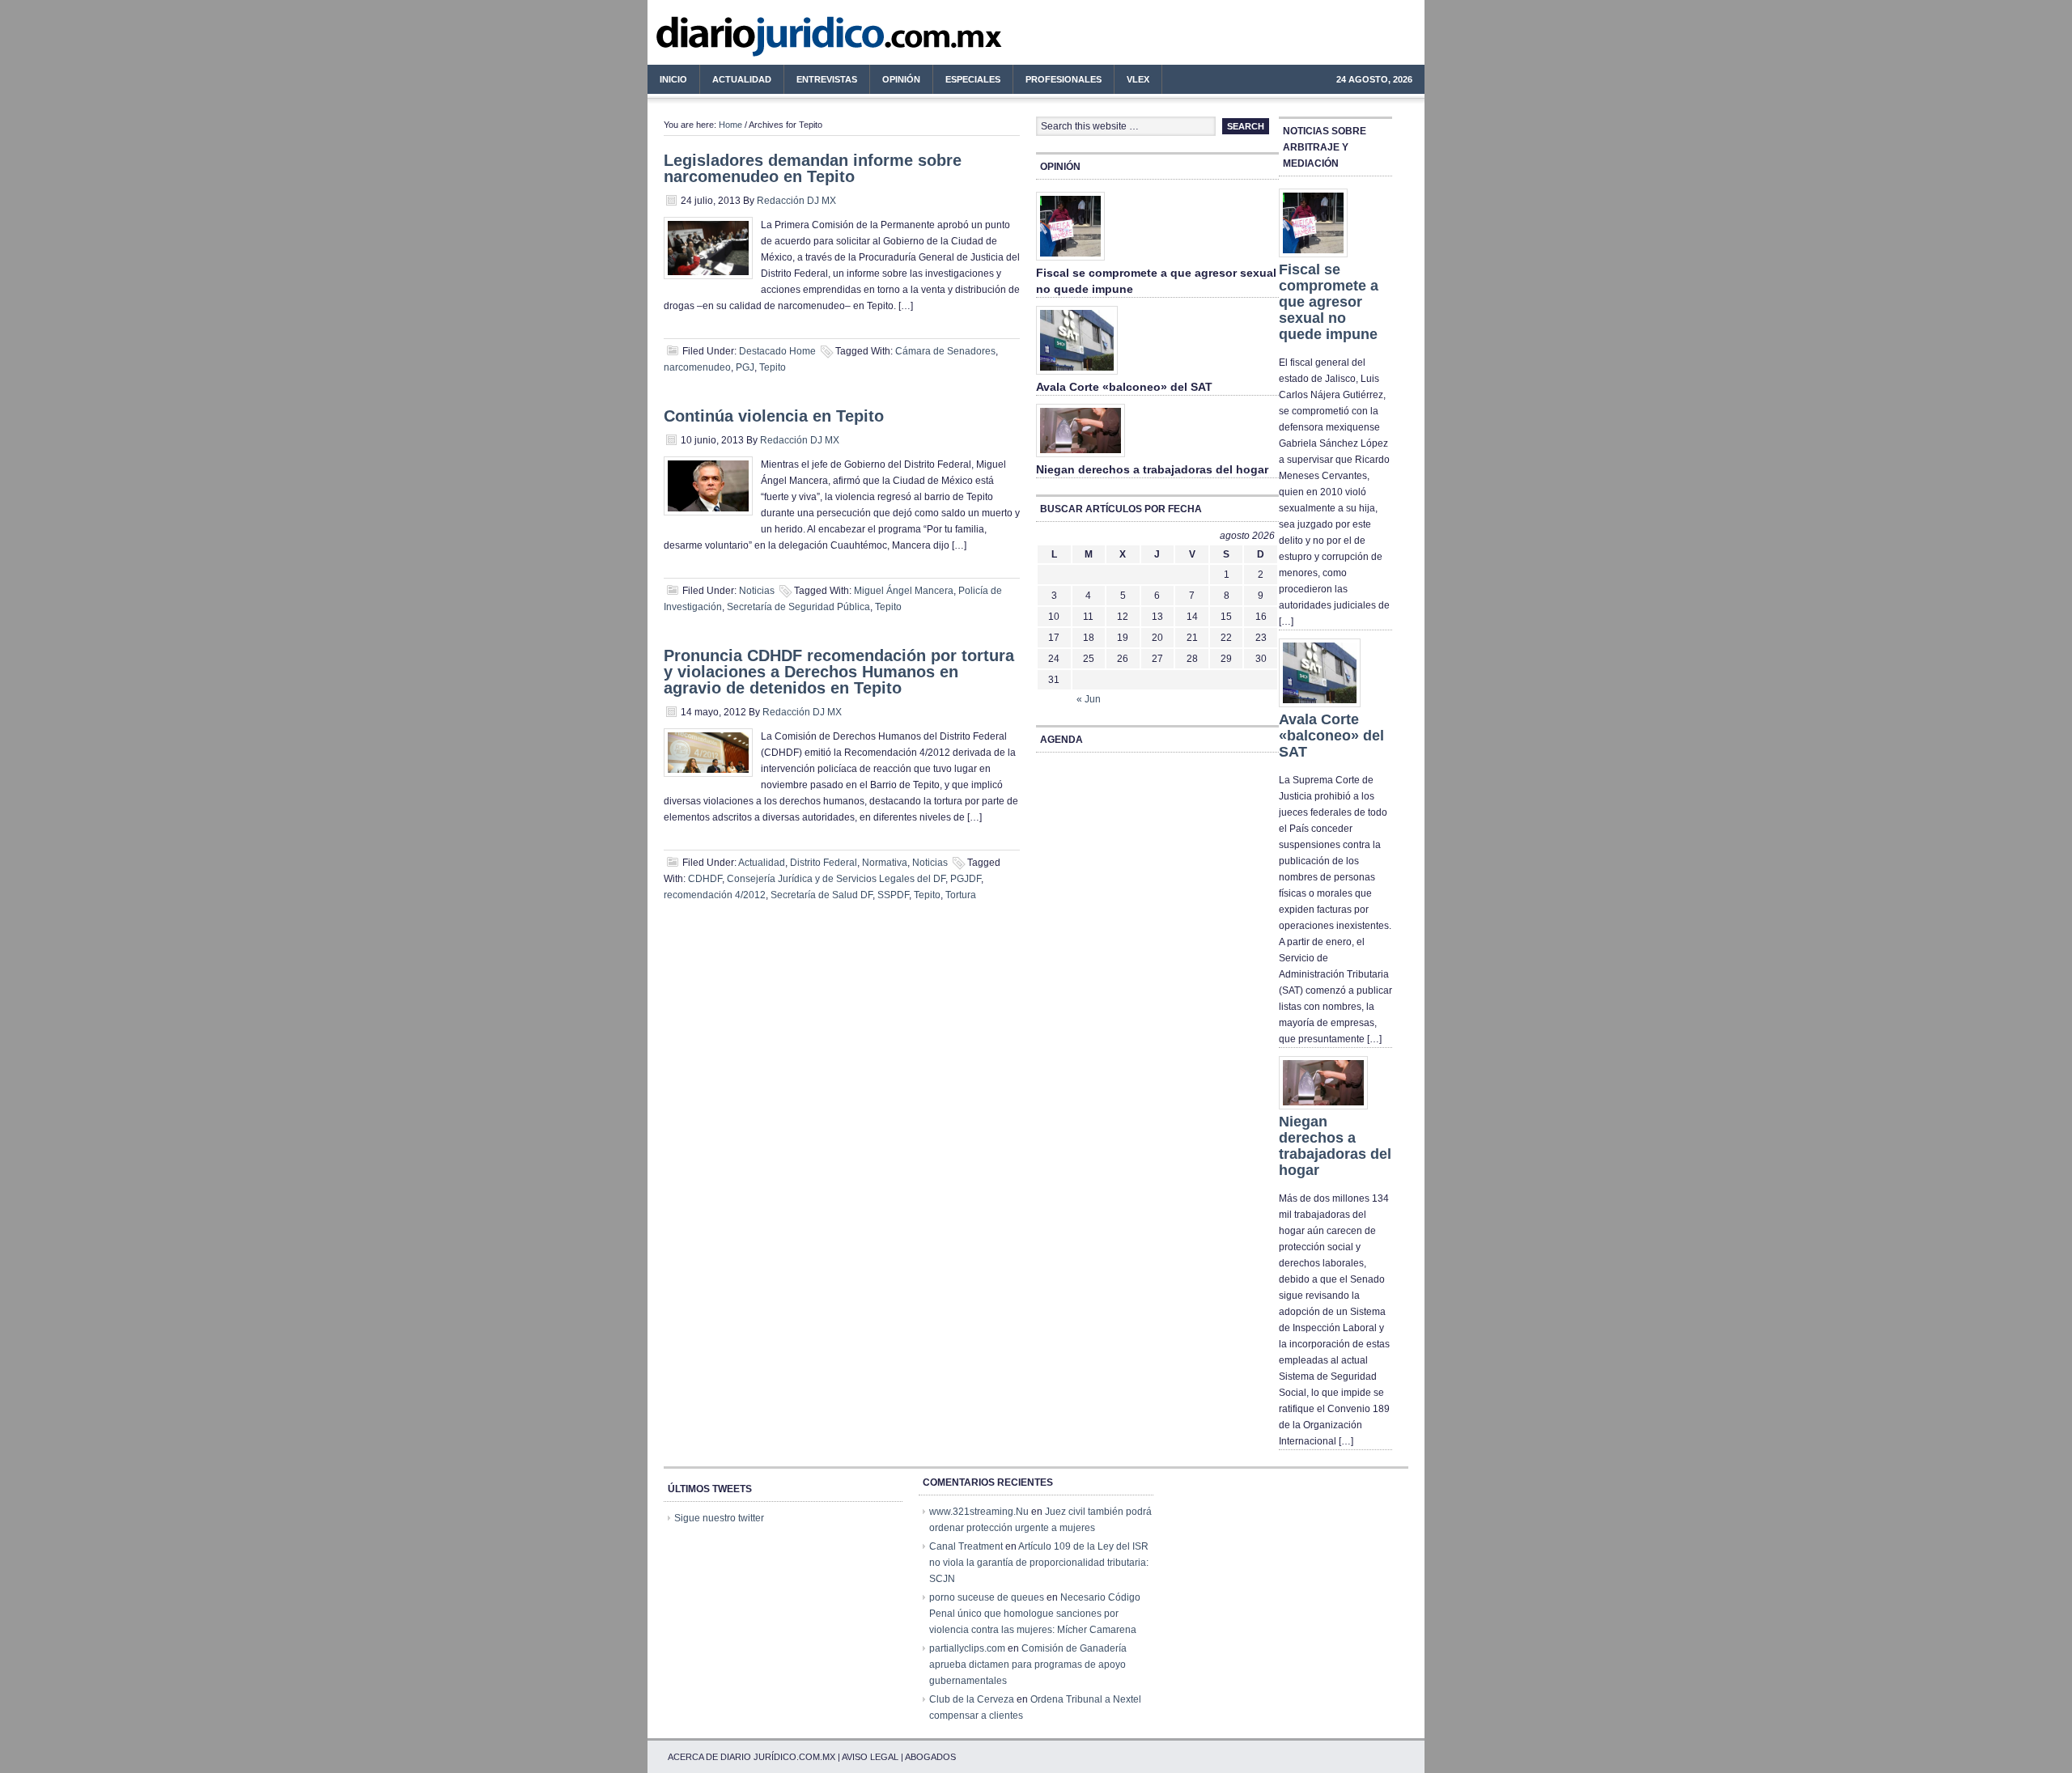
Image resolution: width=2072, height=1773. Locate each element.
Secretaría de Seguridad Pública (798, 607)
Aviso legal (870, 1757)
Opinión (901, 79)
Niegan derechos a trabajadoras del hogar (1152, 469)
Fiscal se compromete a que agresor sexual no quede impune (1329, 302)
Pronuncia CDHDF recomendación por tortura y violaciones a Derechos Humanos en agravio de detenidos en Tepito (839, 672)
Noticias (757, 591)
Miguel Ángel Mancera (904, 591)
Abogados (930, 1757)
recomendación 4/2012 (715, 895)
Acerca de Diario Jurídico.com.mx (752, 1757)
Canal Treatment (966, 1546)
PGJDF (966, 879)
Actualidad (736, 82)
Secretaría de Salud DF (822, 895)
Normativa (885, 863)
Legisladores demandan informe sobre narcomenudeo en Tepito (813, 168)
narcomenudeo (697, 367)
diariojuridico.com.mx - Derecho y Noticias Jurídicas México (781, 40)
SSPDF (893, 895)
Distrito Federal (824, 863)
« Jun (1089, 699)
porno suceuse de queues (987, 1597)
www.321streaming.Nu (979, 1512)
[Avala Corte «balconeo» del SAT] (1077, 375)
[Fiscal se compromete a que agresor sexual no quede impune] (1070, 261)
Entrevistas (827, 79)
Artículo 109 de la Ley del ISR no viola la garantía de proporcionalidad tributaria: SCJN (1039, 1563)
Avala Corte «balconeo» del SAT (1124, 387)
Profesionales (1057, 82)
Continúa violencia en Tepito (774, 416)
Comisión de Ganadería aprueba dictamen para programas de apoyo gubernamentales (1028, 1665)
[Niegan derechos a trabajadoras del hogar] (1081, 458)
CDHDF (705, 879)
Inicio (673, 79)
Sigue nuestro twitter (719, 1518)
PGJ (745, 367)
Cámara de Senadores (945, 351)
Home (730, 125)
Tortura (961, 895)
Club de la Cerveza (972, 1699)
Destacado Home (777, 351)
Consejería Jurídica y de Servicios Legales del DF (836, 879)
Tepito (773, 367)
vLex (1138, 79)
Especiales (973, 79)
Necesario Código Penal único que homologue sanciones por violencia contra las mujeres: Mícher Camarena (1035, 1614)
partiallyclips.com (967, 1648)
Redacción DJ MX (796, 201)
